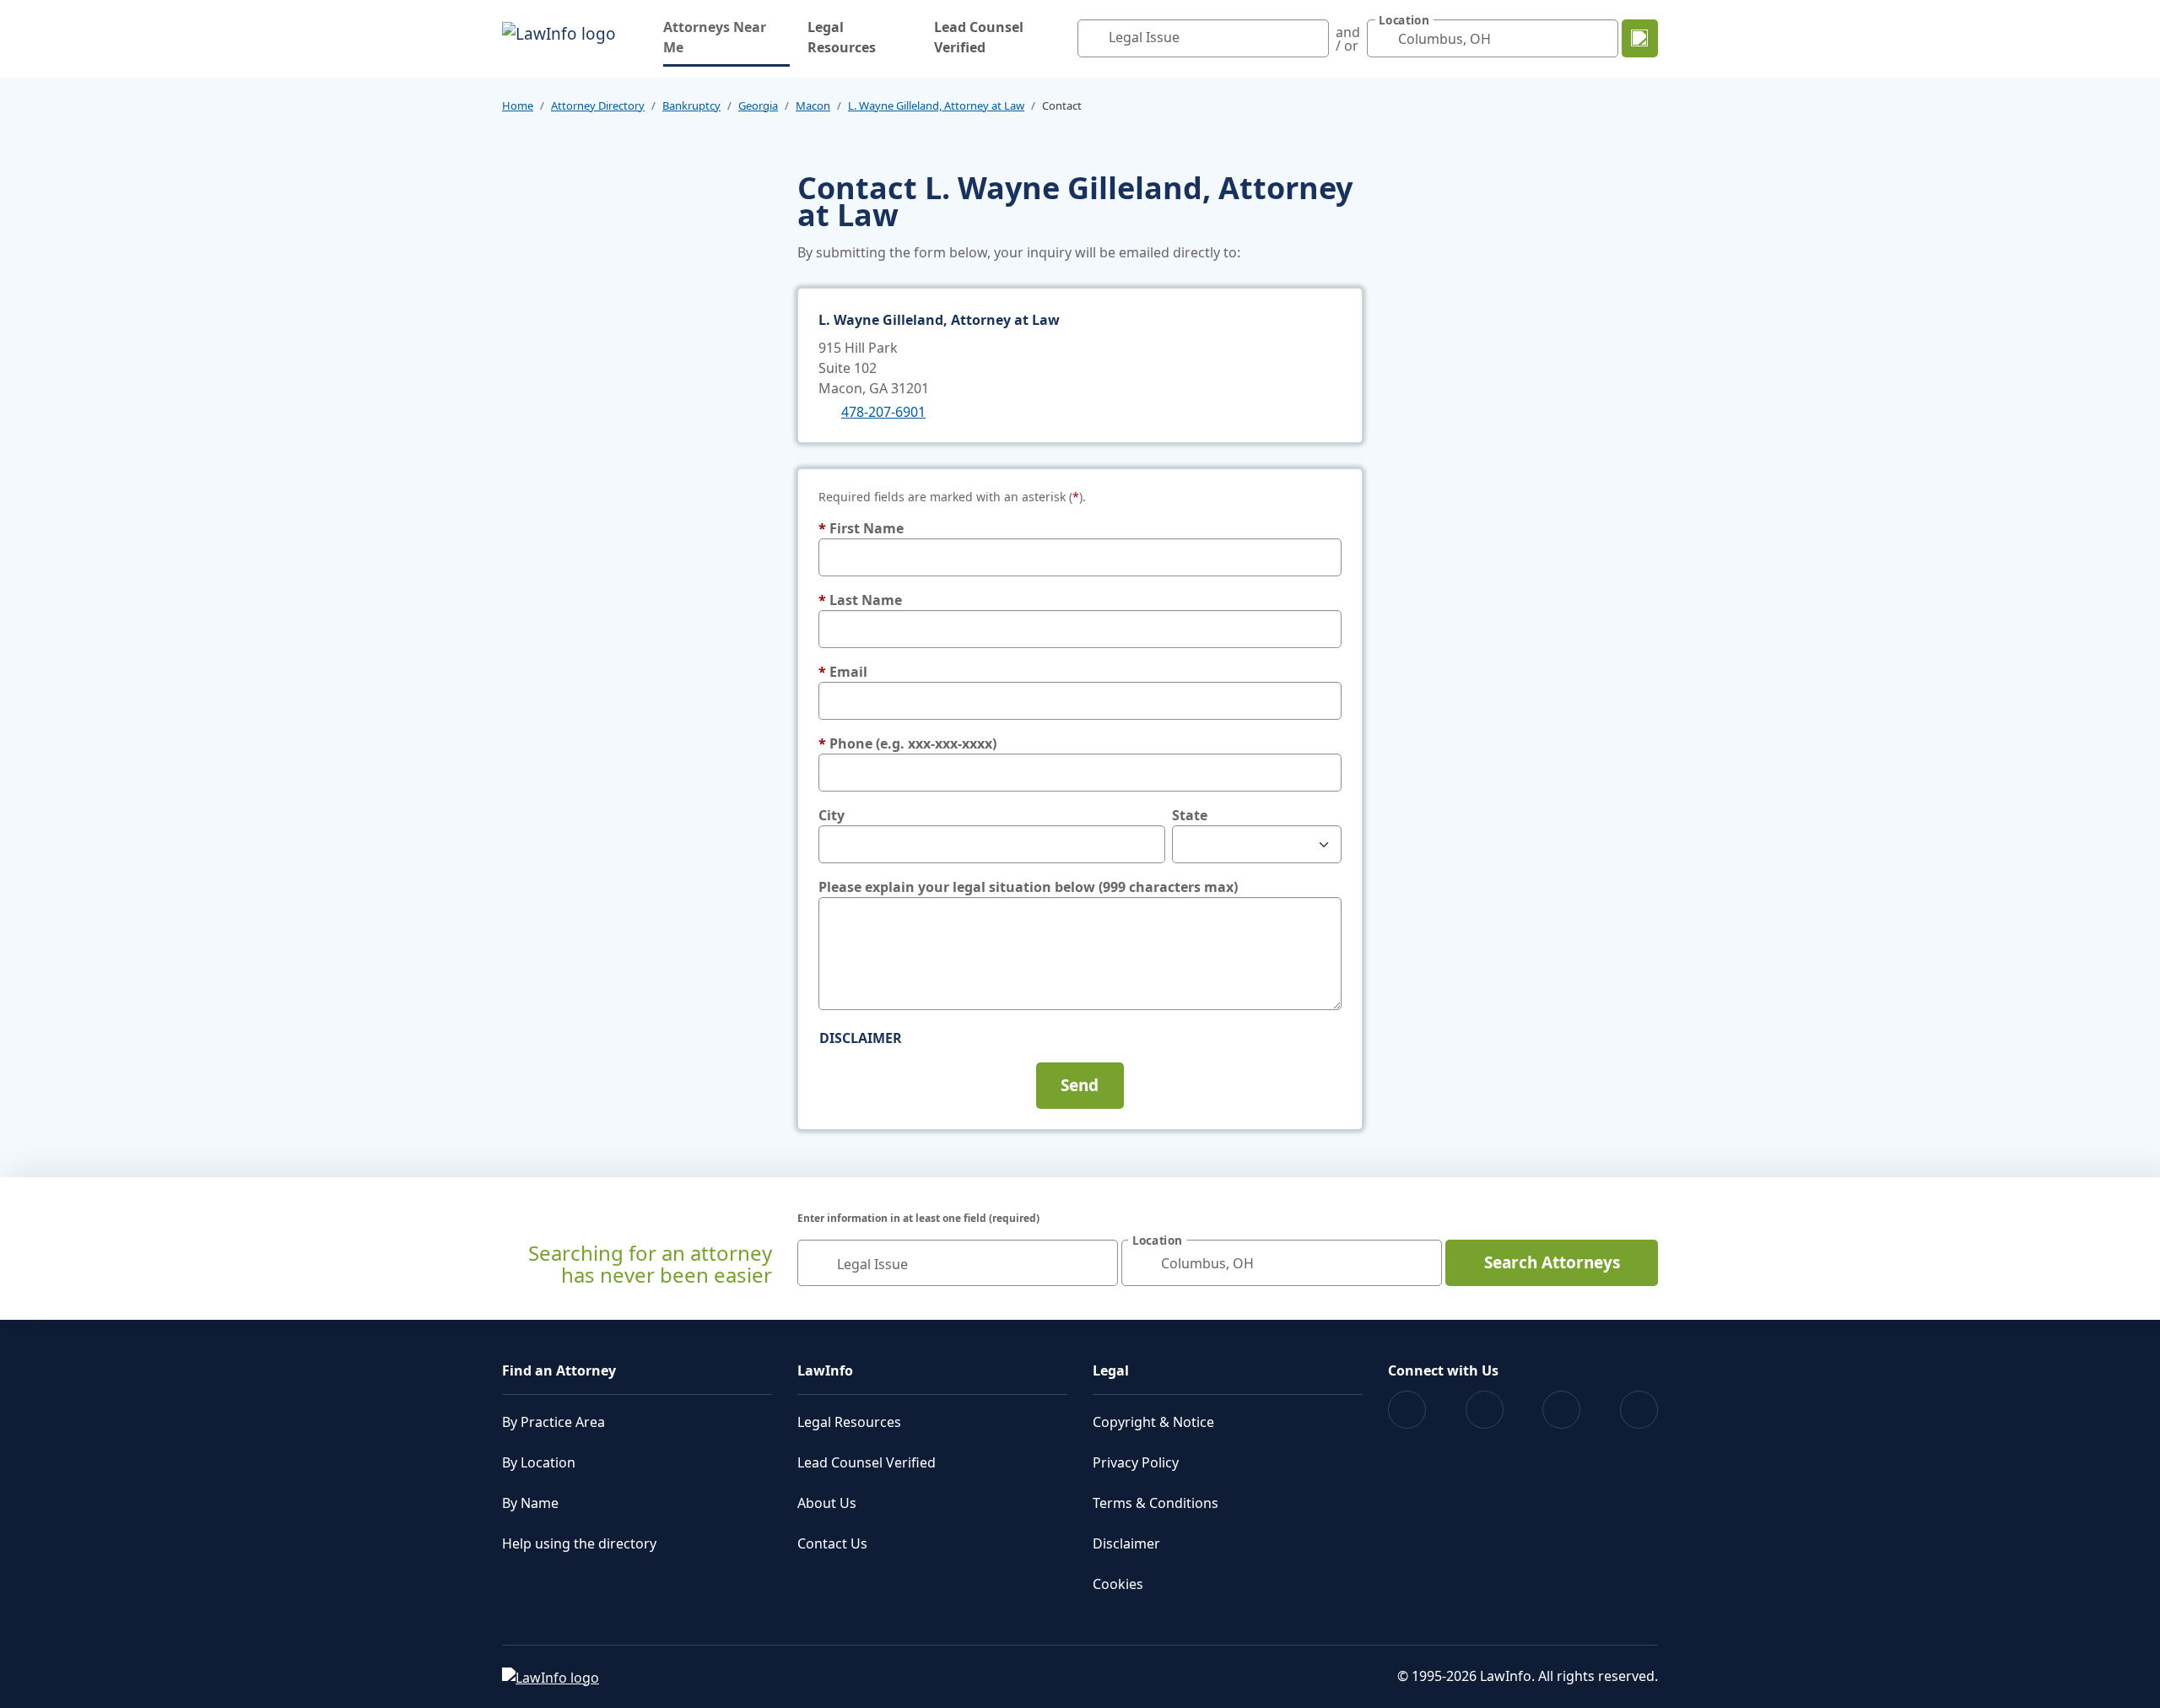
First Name (861, 528)
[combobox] (1203, 38)
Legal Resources (842, 37)
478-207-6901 (883, 412)
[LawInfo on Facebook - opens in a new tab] (1407, 1410)
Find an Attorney (559, 1370)
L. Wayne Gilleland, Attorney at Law (936, 105)
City (832, 815)
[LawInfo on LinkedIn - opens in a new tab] (1639, 1410)
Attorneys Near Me (726, 37)
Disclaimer (861, 1038)
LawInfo (825, 1370)
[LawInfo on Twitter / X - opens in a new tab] (1485, 1410)
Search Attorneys (1552, 1262)
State (1190, 815)
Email (843, 672)
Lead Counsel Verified (979, 37)
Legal (1111, 1370)
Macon (813, 105)
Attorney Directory (598, 105)
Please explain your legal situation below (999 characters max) (1028, 887)
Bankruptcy (691, 105)
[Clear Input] (1312, 39)
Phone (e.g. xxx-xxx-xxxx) (907, 743)
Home (518, 105)
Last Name (860, 600)
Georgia (758, 105)
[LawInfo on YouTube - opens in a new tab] (1561, 1410)
